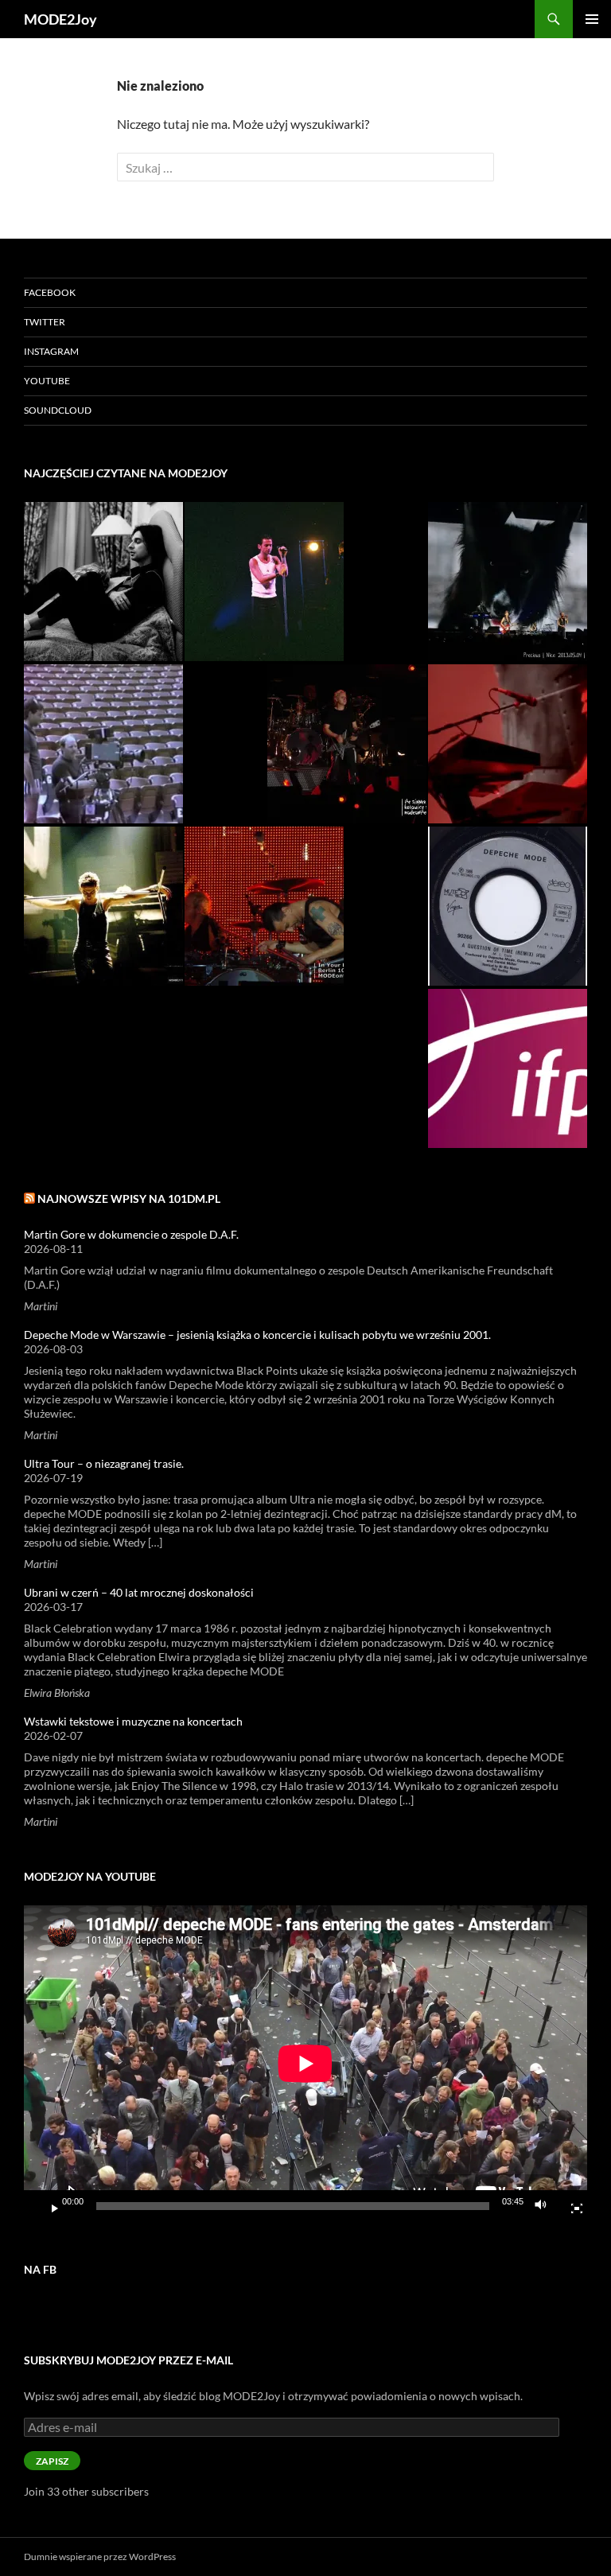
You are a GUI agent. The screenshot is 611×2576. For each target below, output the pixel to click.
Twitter (45, 322)
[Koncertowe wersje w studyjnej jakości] (508, 744)
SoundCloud (58, 410)
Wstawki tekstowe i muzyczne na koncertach (133, 1721)
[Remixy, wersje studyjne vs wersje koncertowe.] (508, 906)
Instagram (51, 351)
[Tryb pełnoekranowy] (570, 2206)
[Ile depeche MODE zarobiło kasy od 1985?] (264, 582)
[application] (305, 2064)
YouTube (47, 381)
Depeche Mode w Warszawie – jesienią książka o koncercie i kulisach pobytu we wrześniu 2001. (257, 1335)
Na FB (40, 2269)
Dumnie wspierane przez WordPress (100, 2557)
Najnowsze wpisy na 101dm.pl (129, 1199)
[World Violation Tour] (103, 906)
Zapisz (52, 2461)
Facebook (50, 292)
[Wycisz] (545, 2206)
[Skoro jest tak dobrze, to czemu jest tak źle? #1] (347, 744)
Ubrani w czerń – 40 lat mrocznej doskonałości (139, 1592)
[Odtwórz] (49, 2206)
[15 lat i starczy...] (103, 582)
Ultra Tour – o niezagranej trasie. (104, 1463)
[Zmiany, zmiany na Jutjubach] (103, 744)
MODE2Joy (60, 19)
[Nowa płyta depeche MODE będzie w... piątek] (508, 1068)
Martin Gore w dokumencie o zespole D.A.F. (131, 1234)
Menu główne (592, 19)
